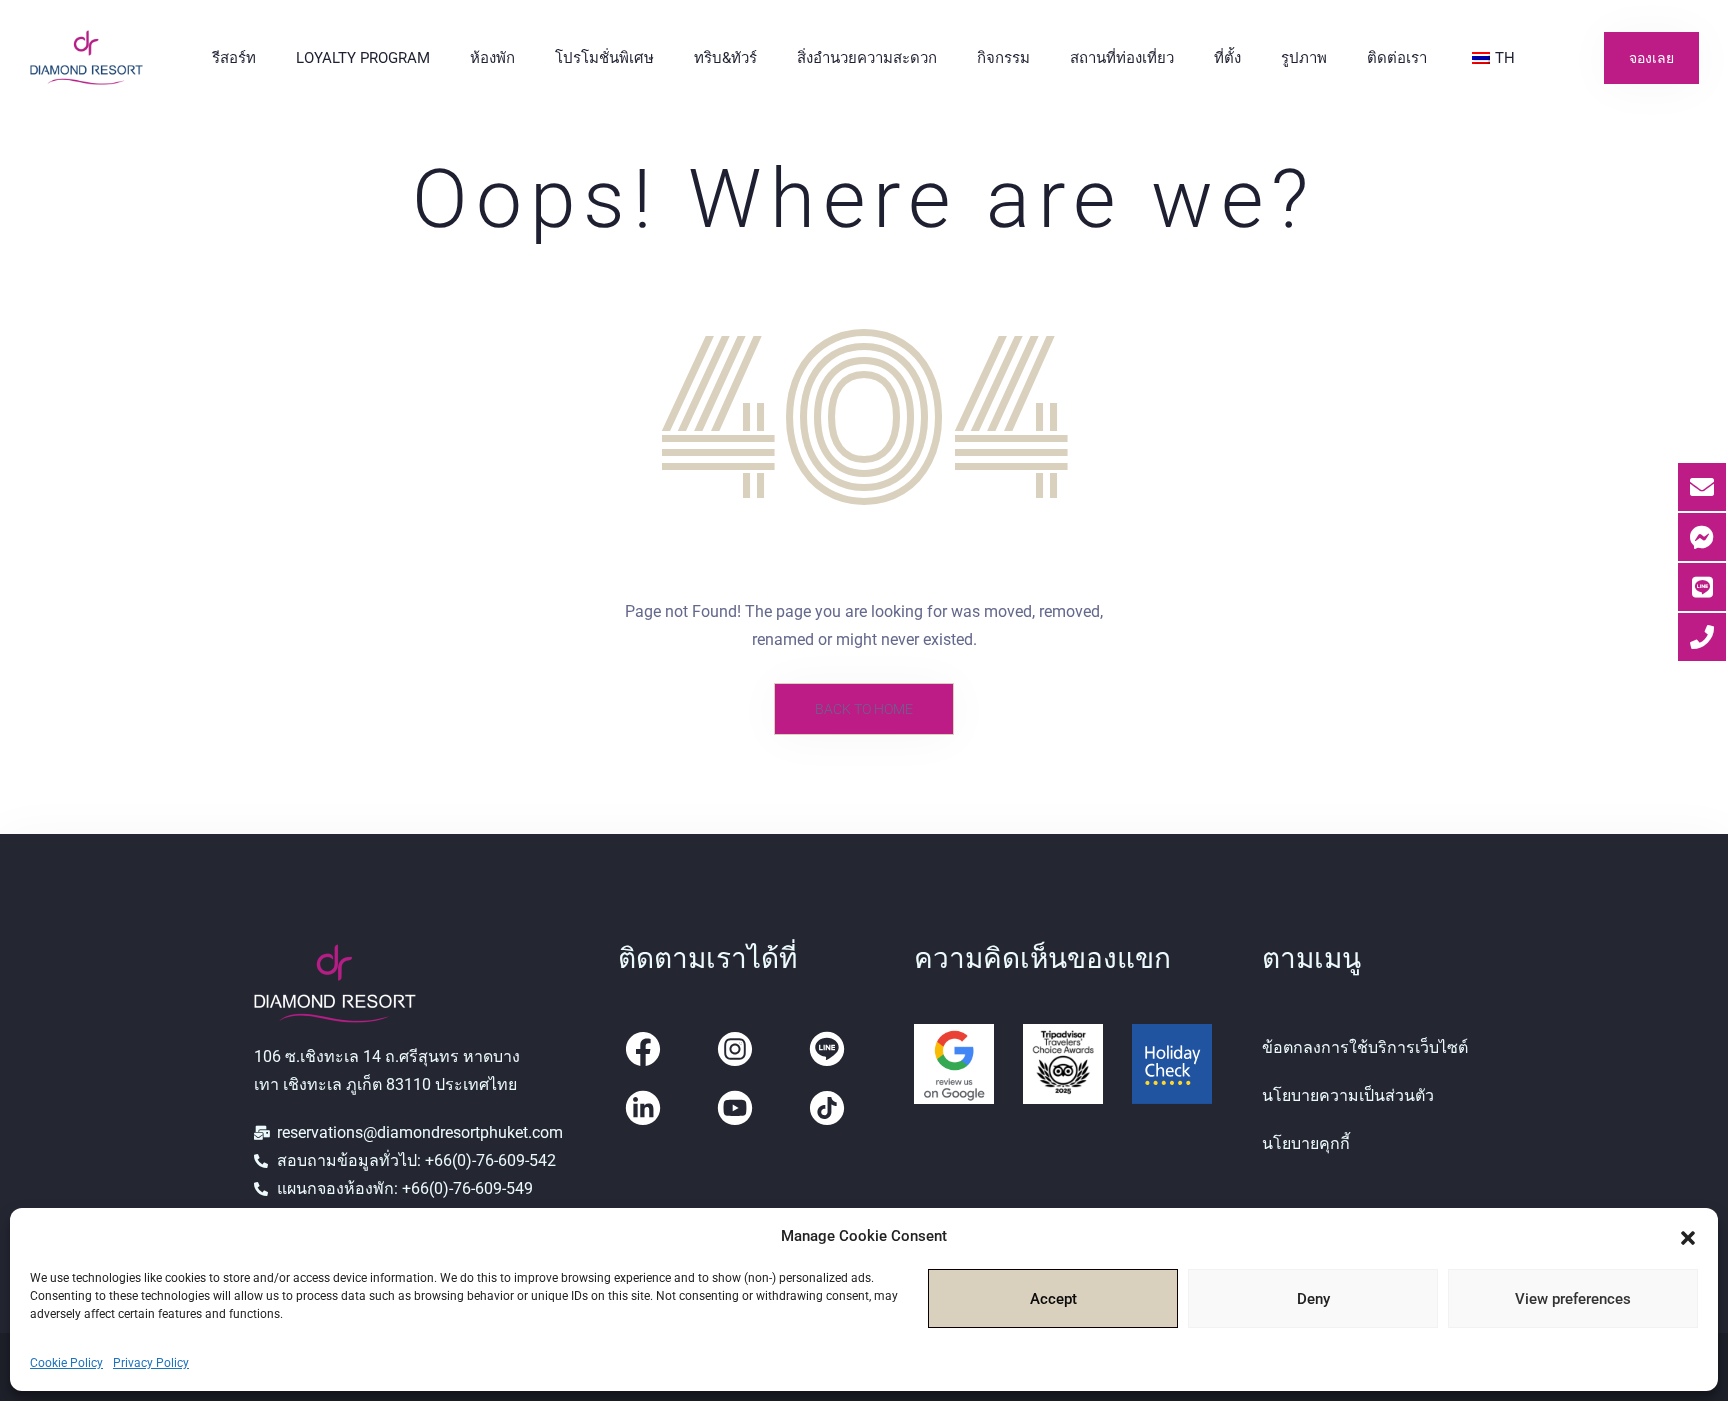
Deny (1313, 1299)
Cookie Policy (66, 1363)
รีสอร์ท (234, 58)
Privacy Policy (151, 1363)
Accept (1053, 1299)
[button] (1688, 1236)
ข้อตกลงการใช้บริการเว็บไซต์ (1365, 1047)
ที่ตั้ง (1227, 58)
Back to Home (864, 709)
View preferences (1573, 1299)
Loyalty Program (363, 58)
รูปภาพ (1304, 58)
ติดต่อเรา (1397, 58)
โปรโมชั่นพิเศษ (604, 58)
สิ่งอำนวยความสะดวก (867, 58)
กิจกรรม (1003, 58)
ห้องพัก (492, 58)
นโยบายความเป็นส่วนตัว (1348, 1095)
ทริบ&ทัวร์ (725, 58)
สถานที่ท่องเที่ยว (1122, 58)
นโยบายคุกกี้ (1306, 1143)
